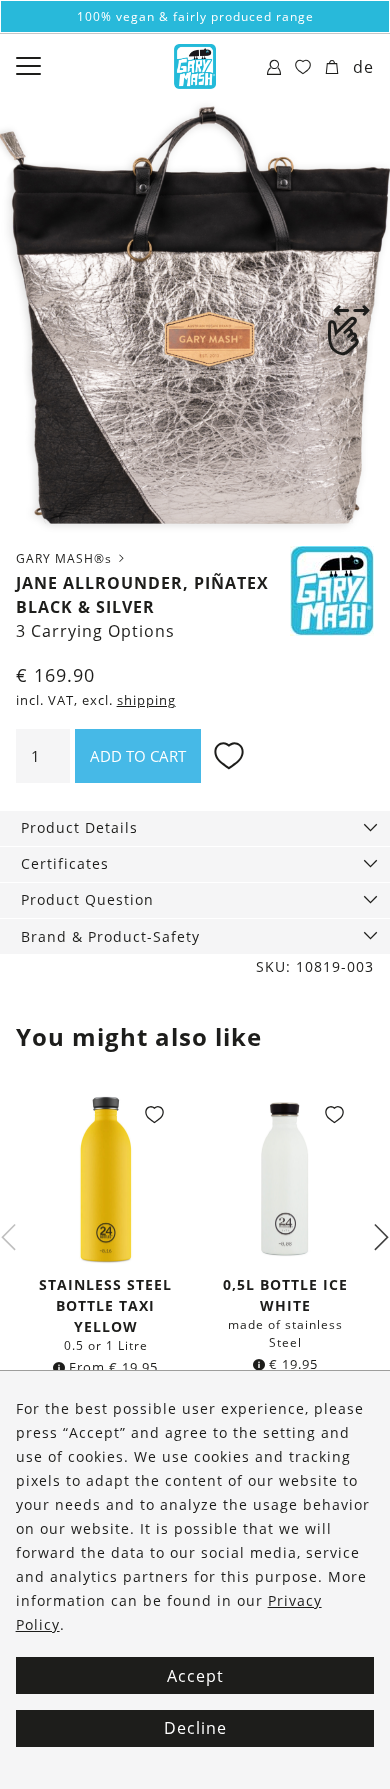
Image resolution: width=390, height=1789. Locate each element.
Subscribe (195, 1109)
